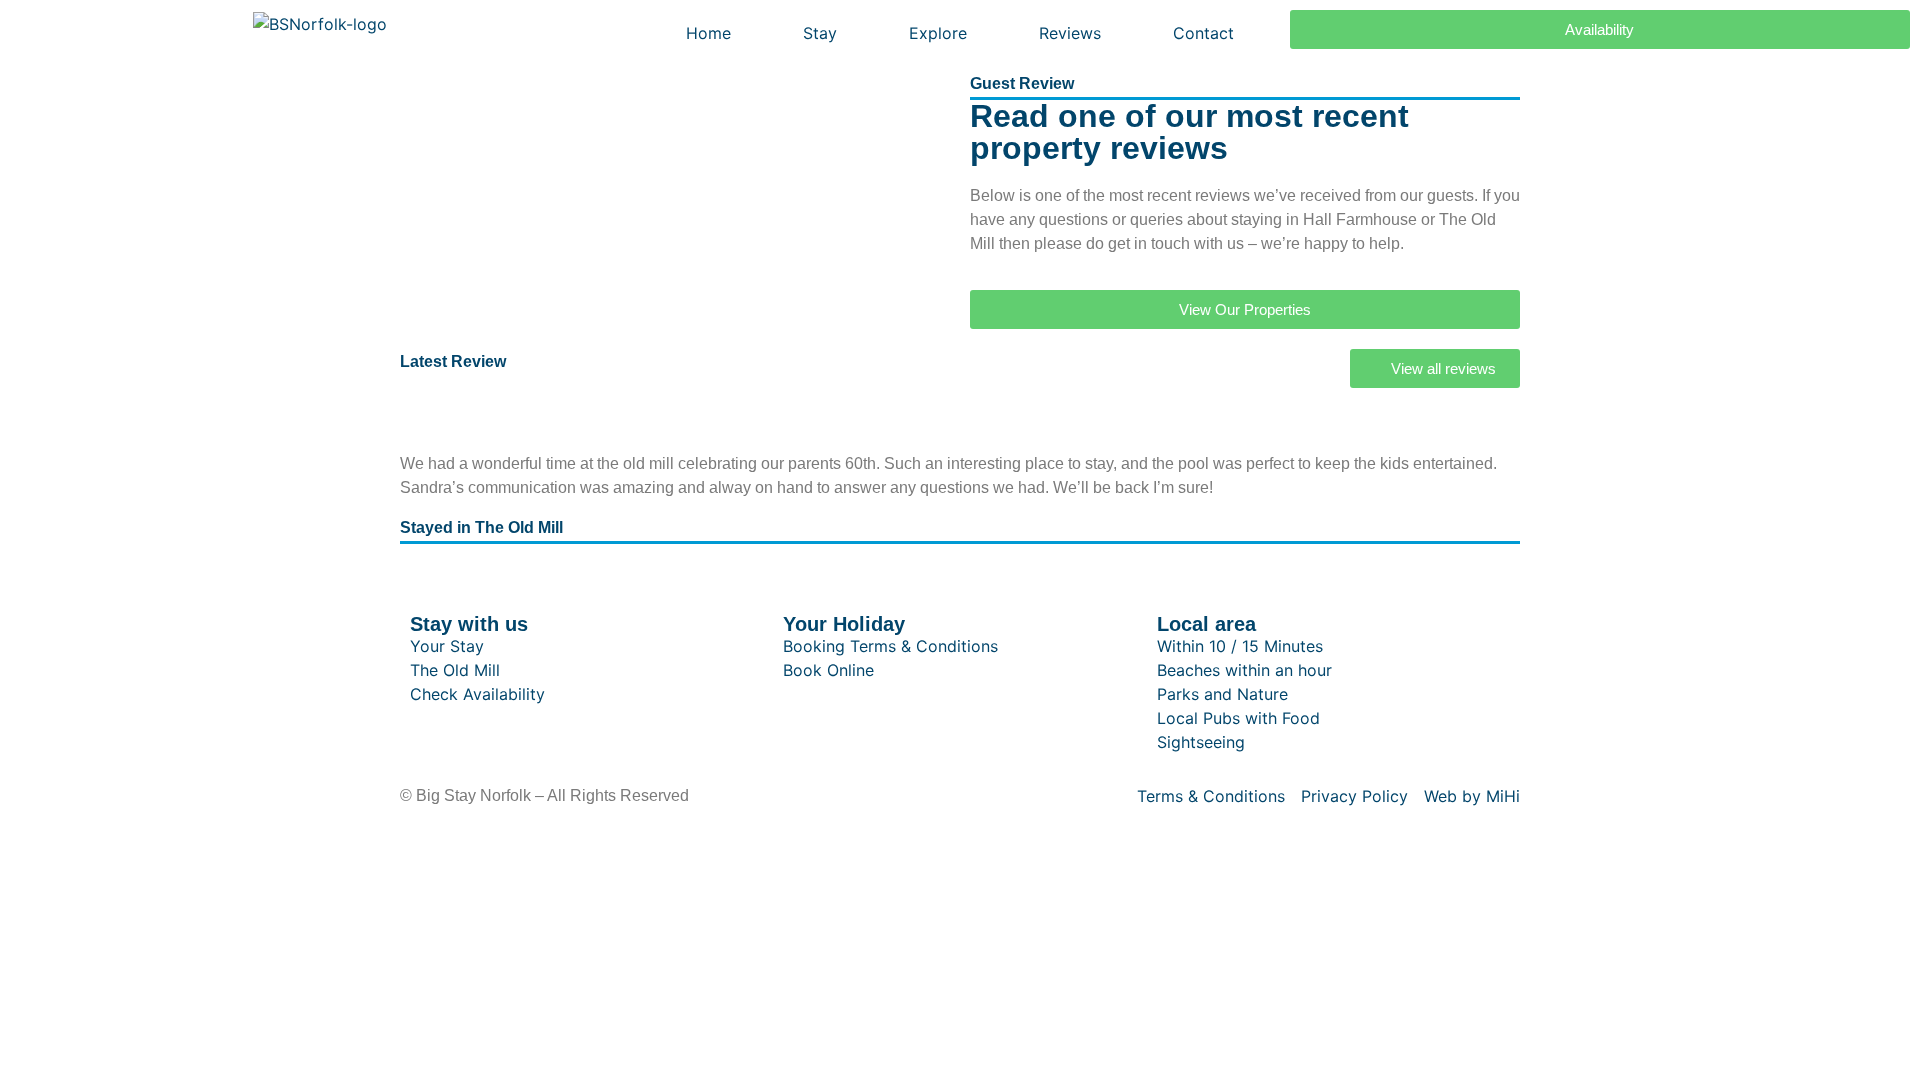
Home (708, 33)
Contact (1203, 33)
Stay (820, 33)
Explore (938, 33)
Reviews (1070, 33)
